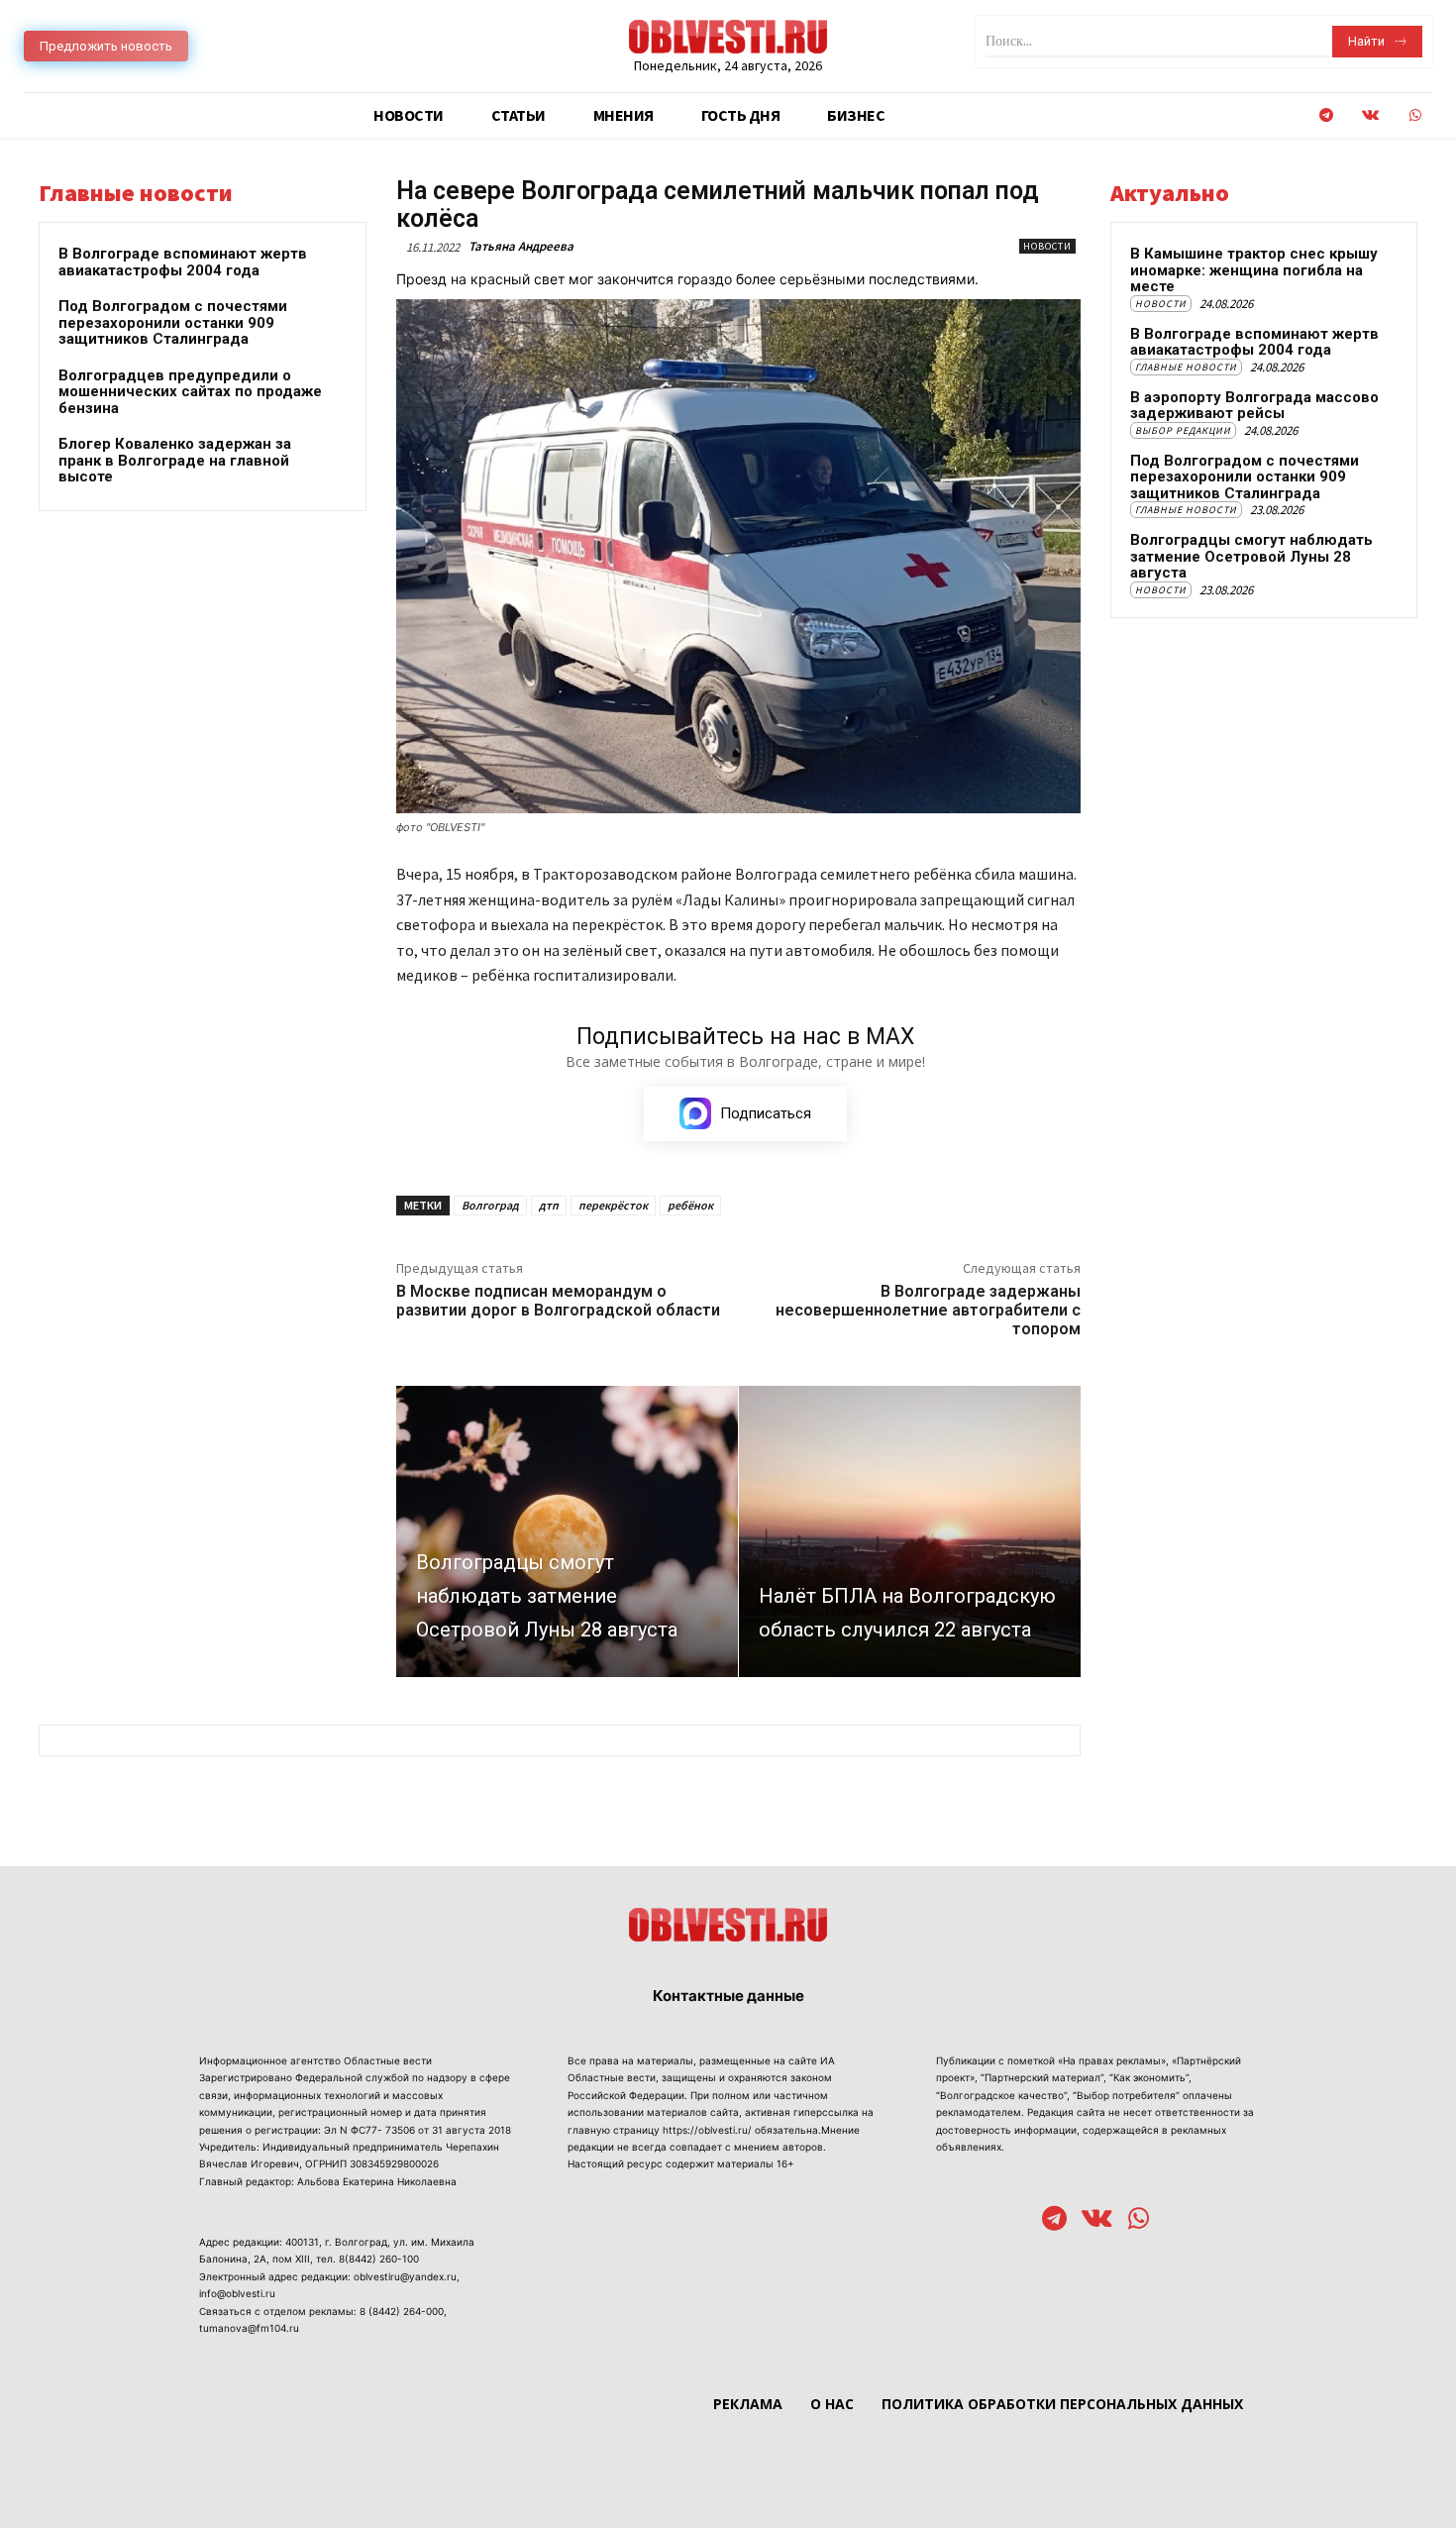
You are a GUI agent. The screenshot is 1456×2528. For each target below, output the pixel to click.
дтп (549, 1205)
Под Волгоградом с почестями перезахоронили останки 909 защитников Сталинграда (173, 322)
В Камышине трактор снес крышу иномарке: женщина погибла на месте (1254, 270)
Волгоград (490, 1205)
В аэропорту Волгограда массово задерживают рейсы (1254, 406)
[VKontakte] (1370, 115)
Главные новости (1186, 367)
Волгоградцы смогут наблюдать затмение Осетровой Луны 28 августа (1251, 556)
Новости (1047, 246)
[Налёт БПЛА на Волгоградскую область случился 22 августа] (910, 1531)
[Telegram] (1326, 115)
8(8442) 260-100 (379, 2259)
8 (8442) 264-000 (402, 2311)
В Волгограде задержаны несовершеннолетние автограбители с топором (928, 1310)
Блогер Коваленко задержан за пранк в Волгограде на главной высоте (175, 460)
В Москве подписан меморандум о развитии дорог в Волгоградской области (558, 1301)
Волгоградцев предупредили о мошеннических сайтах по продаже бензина (190, 392)
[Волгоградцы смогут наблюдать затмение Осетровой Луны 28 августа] (567, 1531)
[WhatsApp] (1415, 115)
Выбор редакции (1183, 430)
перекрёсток (613, 1205)
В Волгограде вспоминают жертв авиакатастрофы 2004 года (183, 262)
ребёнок (690, 1205)
